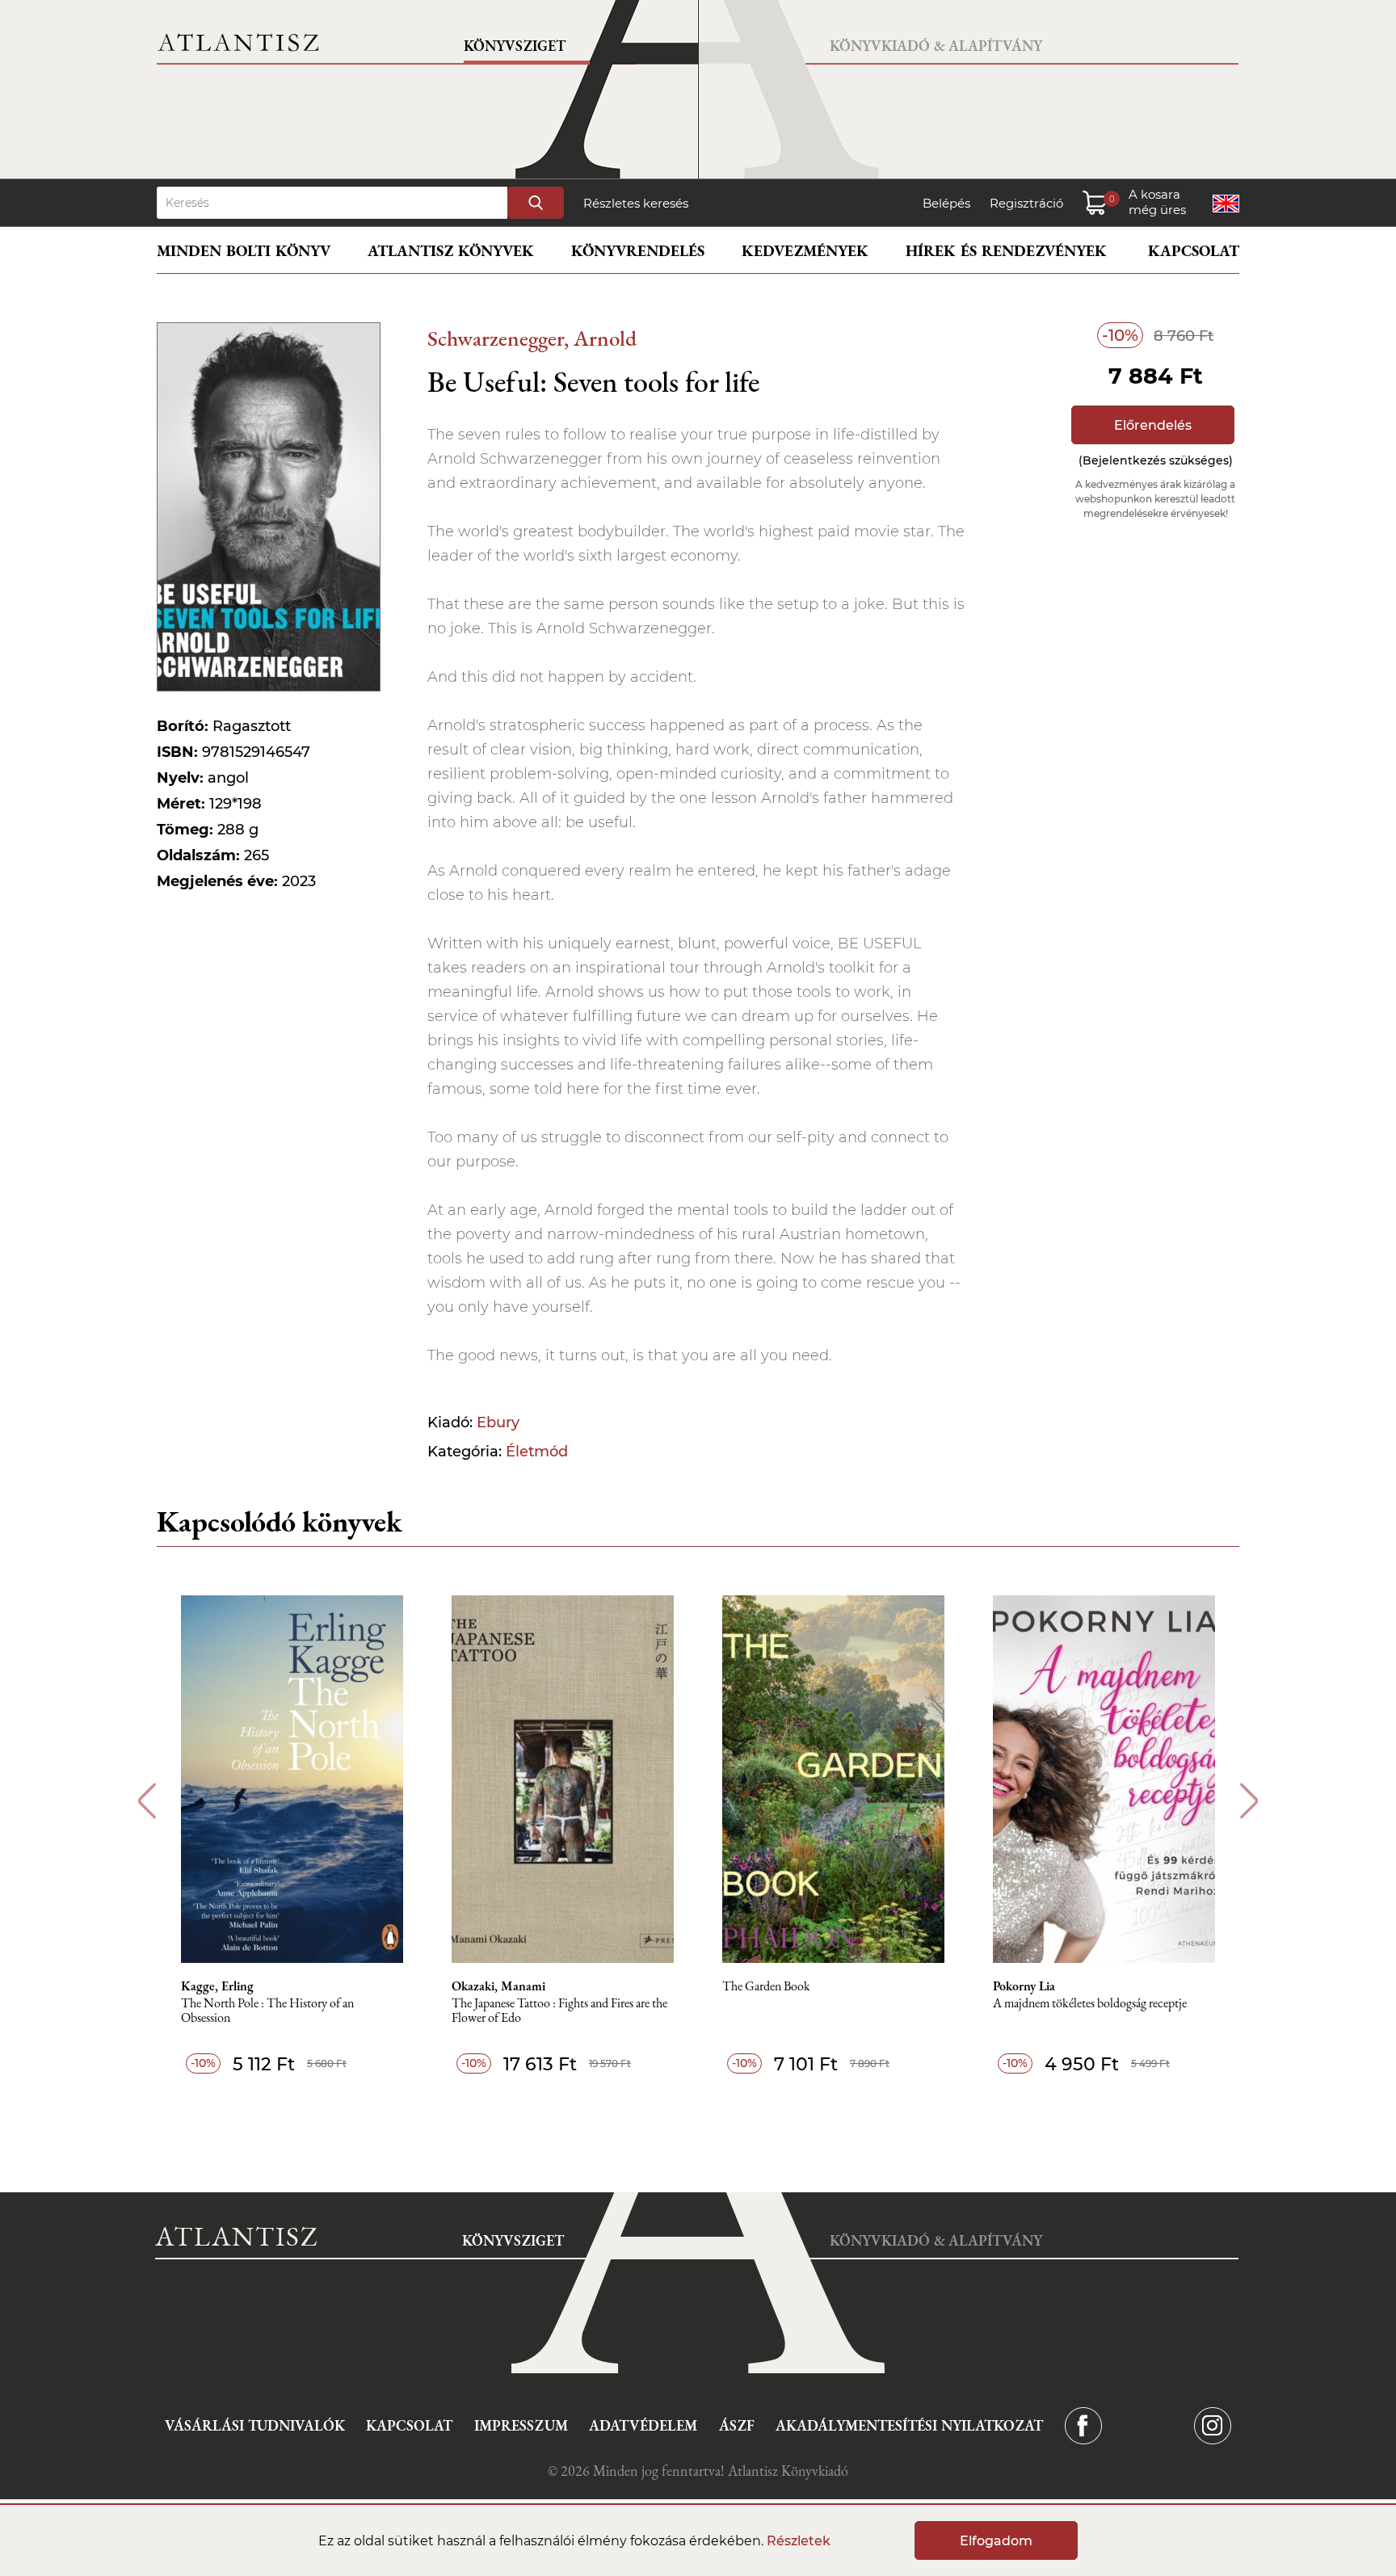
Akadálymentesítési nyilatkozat (909, 2425)
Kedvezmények (805, 251)
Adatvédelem (643, 2425)
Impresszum (521, 2425)
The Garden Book (766, 1987)
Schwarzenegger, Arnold (532, 338)
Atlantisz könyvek (451, 251)
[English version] (1226, 204)
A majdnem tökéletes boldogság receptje (1090, 2004)
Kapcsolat (1194, 251)
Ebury (498, 1422)
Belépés (946, 203)
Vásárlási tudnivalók (255, 2425)
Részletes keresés (636, 203)
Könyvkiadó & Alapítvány (936, 46)
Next (1249, 1801)
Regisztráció (1026, 203)
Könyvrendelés (638, 251)
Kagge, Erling (217, 1986)
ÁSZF (737, 2425)
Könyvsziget (515, 46)
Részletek (799, 2541)
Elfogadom (996, 2541)
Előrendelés (1153, 425)
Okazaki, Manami (498, 1986)
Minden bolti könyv (244, 251)
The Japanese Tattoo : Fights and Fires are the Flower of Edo (559, 2011)
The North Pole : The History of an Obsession (267, 2011)
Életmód (537, 1452)
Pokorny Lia (1024, 1986)
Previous (147, 1801)
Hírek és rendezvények (1006, 251)
